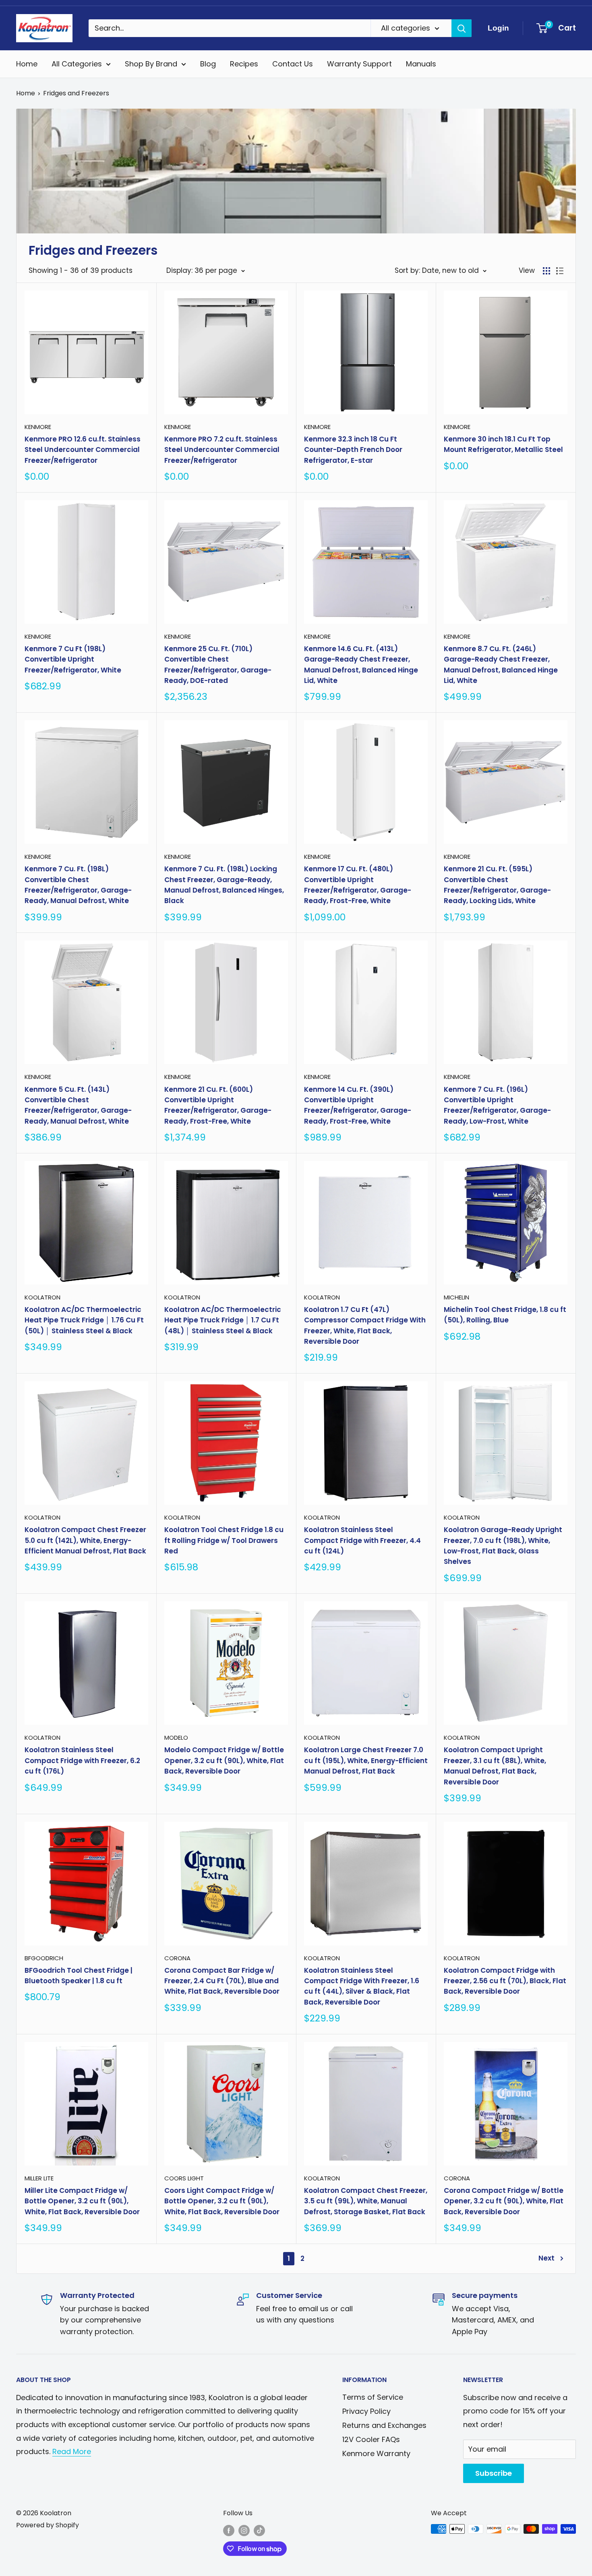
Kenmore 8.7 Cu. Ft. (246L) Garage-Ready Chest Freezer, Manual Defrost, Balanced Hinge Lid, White (501, 665)
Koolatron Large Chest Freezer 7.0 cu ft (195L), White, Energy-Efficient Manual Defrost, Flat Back (366, 1760)
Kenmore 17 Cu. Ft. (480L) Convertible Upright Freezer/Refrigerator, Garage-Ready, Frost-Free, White (358, 885)
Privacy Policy (366, 2411)
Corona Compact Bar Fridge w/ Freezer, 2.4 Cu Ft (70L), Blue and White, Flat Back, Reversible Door (222, 1981)
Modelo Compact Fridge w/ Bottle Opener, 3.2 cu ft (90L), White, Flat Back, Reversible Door (224, 1760)
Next (546, 2258)
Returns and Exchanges (384, 2425)
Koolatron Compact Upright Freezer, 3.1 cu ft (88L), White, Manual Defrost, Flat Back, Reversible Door (495, 1766)
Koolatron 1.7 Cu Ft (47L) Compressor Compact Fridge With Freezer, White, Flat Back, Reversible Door (365, 1325)
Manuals (421, 64)
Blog (208, 64)
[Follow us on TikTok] (259, 2530)
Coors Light (184, 2178)
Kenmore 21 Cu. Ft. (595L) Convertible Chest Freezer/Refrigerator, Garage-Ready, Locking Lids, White (497, 885)
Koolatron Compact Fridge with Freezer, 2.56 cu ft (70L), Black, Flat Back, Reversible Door (505, 1981)
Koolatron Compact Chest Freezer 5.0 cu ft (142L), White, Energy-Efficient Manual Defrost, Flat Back (85, 1540)
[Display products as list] (560, 271)
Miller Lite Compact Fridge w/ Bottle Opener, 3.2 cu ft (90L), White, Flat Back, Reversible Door (82, 2201)
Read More (72, 2451)
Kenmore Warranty (376, 2453)
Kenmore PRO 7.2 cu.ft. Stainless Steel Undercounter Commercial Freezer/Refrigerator (222, 450)
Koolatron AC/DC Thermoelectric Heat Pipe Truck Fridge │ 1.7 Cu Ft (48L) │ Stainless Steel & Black (223, 1320)
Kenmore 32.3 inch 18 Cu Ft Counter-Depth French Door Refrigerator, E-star (353, 450)
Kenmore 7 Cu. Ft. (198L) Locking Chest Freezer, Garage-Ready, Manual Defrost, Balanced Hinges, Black (224, 885)
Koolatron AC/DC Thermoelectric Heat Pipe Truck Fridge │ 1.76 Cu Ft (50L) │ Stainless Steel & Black (84, 1320)
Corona (177, 1958)
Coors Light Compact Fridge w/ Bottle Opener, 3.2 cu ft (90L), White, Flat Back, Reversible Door (222, 2201)
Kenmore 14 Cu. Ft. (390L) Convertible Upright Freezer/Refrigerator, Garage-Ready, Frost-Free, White (358, 1105)
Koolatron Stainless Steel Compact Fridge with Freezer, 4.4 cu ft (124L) (362, 1540)
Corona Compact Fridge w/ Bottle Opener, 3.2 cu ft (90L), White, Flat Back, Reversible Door (504, 2201)
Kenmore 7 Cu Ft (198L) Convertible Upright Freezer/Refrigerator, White (73, 659)
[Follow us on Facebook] (229, 2530)
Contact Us (293, 64)
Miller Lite (39, 2178)
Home (27, 64)
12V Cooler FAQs (371, 2439)
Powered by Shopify (48, 2525)
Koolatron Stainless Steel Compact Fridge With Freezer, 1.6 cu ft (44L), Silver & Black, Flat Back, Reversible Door (362, 1986)
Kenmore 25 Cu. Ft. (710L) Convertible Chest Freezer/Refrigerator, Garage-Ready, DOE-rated (218, 665)
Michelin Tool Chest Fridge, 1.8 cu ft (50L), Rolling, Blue (505, 1315)
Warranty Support (359, 64)
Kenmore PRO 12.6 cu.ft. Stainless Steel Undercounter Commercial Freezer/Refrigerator (83, 450)
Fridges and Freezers (76, 93)
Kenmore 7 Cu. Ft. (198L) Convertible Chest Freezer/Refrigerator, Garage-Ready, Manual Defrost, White (78, 885)
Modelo (176, 1738)
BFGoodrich (44, 1958)
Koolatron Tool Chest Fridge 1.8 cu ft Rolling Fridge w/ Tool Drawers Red (224, 1540)
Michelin (456, 1297)
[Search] (462, 28)
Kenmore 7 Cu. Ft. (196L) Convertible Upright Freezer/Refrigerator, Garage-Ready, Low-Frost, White (497, 1105)
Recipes (244, 64)
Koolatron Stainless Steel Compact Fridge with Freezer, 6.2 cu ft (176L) (82, 1760)
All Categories (77, 64)
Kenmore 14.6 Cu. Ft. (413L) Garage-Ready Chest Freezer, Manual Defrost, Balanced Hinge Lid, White (361, 665)
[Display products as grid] (546, 271)
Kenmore (38, 427)
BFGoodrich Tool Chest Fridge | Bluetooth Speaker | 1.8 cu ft (79, 1976)
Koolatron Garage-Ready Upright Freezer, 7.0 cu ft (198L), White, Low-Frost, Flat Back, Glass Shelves (503, 1546)
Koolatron (42, 1297)
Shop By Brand (151, 64)
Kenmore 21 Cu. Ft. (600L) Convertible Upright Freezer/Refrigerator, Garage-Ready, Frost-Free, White (218, 1105)
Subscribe (494, 2473)
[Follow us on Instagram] (244, 2530)
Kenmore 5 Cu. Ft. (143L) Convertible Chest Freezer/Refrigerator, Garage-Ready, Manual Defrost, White (78, 1105)
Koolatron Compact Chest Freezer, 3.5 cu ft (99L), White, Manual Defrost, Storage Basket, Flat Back (366, 2201)
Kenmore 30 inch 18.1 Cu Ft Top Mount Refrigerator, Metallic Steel (503, 444)
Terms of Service (373, 2397)
